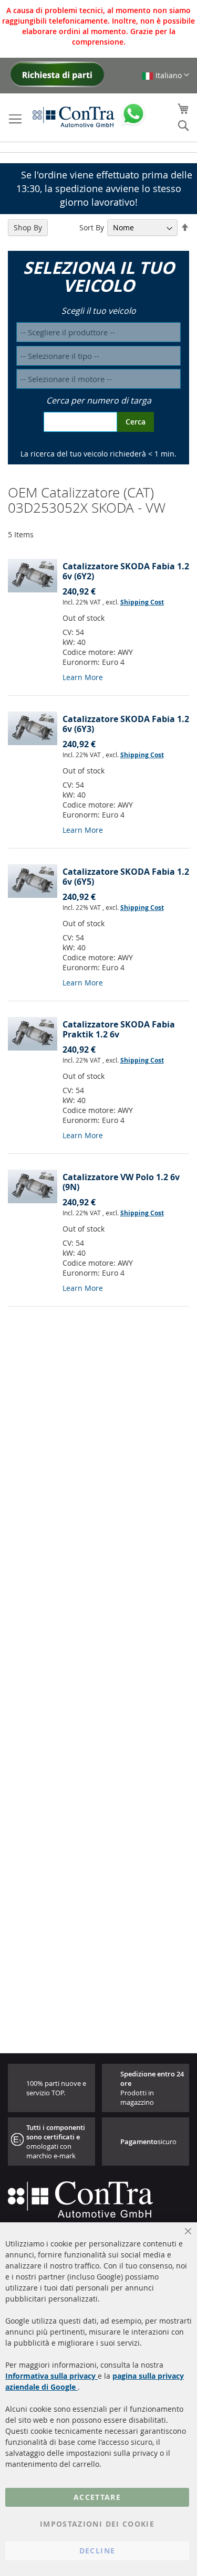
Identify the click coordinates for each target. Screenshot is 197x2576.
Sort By (92, 227)
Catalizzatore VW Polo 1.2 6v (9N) (121, 1182)
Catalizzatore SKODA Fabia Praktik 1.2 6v (119, 1029)
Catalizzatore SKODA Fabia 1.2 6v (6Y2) (126, 571)
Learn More (83, 677)
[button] (165, 75)
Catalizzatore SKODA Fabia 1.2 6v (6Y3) (126, 724)
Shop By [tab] (28, 227)
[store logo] (74, 116)
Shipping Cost (142, 602)
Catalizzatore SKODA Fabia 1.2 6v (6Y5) (126, 877)
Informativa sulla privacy (51, 2376)
